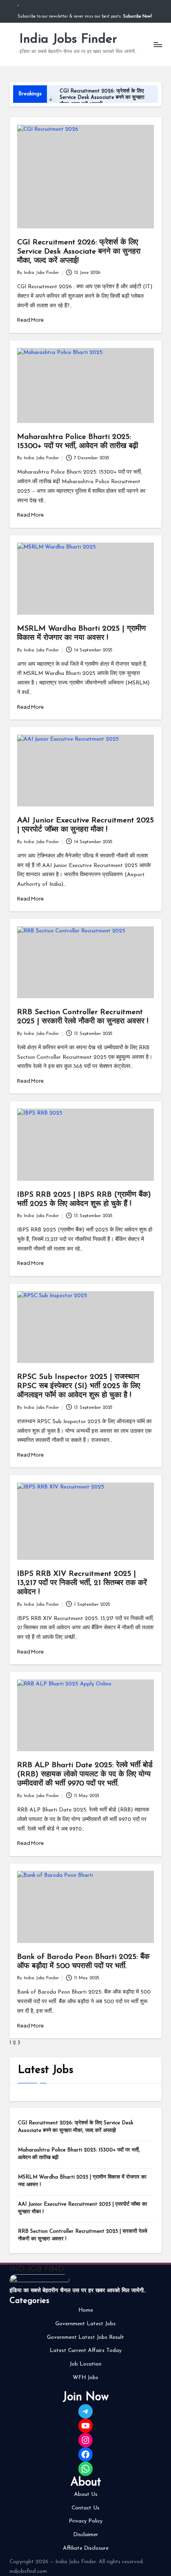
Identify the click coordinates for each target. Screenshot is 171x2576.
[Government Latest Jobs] (85, 2324)
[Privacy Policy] (86, 2521)
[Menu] (157, 44)
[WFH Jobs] (85, 2378)
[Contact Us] (85, 2508)
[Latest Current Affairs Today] (86, 2351)
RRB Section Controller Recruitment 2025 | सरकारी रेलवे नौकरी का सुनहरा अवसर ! (83, 2235)
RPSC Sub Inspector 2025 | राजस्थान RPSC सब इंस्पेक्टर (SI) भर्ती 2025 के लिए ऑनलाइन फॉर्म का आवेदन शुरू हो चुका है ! (79, 1386)
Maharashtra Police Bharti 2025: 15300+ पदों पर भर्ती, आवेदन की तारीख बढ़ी (79, 2154)
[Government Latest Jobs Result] (85, 2338)
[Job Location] (85, 2364)
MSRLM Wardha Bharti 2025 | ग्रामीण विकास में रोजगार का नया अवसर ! (82, 2181)
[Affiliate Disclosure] (86, 2548)
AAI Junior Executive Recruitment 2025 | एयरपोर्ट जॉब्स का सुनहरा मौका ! (83, 2208)
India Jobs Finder (68, 39)
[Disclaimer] (86, 2535)
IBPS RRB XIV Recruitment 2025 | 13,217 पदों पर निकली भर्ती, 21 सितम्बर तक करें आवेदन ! (82, 1583)
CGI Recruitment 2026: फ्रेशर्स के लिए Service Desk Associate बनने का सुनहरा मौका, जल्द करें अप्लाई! (102, 98)
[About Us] (86, 2495)
